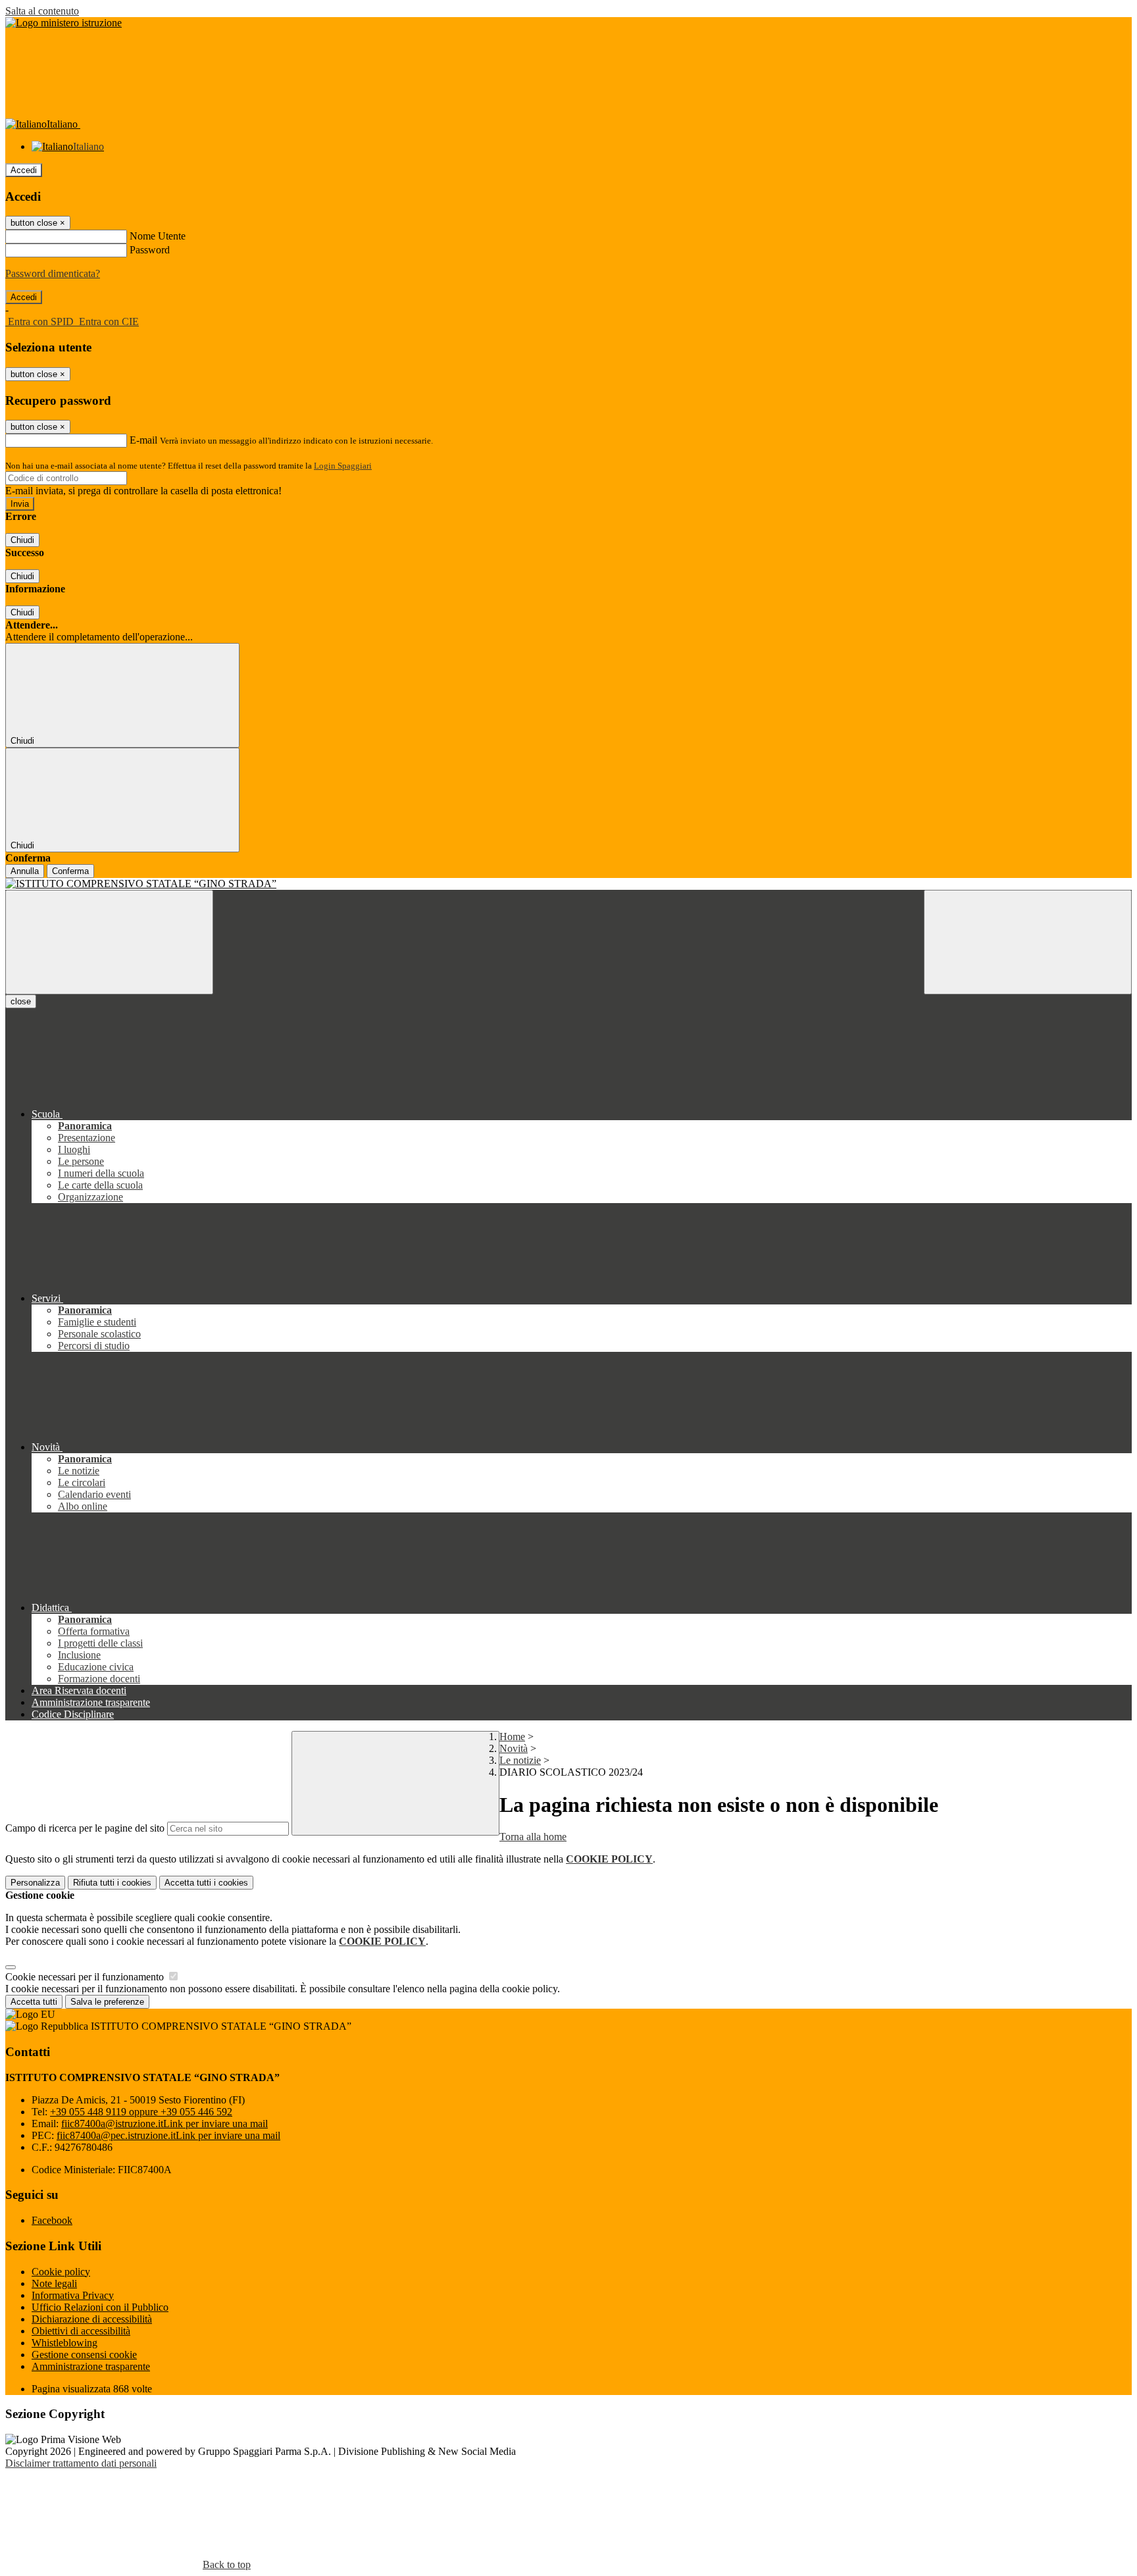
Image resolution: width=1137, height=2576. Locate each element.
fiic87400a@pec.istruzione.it (168, 2135)
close (21, 1001)
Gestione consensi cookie (84, 2355)
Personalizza (35, 1883)
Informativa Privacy (73, 2295)
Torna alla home (533, 1837)
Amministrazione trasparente (91, 2366)
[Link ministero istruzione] (63, 23)
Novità (514, 1748)
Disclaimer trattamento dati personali (81, 2463)
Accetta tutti (206, 1883)
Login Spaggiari (343, 466)
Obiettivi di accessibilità (81, 2331)
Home (512, 1737)
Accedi (24, 170)
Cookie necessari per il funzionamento (86, 1977)
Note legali (54, 2283)
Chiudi (22, 540)
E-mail (143, 440)
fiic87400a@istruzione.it (164, 2124)
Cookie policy (61, 2272)
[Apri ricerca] (1028, 942)
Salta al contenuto (42, 11)
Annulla (25, 871)
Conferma (70, 871)
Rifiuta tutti (112, 1883)
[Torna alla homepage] (568, 884)
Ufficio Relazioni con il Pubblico (100, 2307)
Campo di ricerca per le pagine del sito (85, 1828)
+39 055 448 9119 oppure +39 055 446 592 (141, 2112)
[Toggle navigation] (109, 942)
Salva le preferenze (107, 2002)
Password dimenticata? (53, 273)
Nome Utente (158, 236)
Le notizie (520, 1760)
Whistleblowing (64, 2343)
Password (150, 250)
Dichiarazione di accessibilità (92, 2319)
